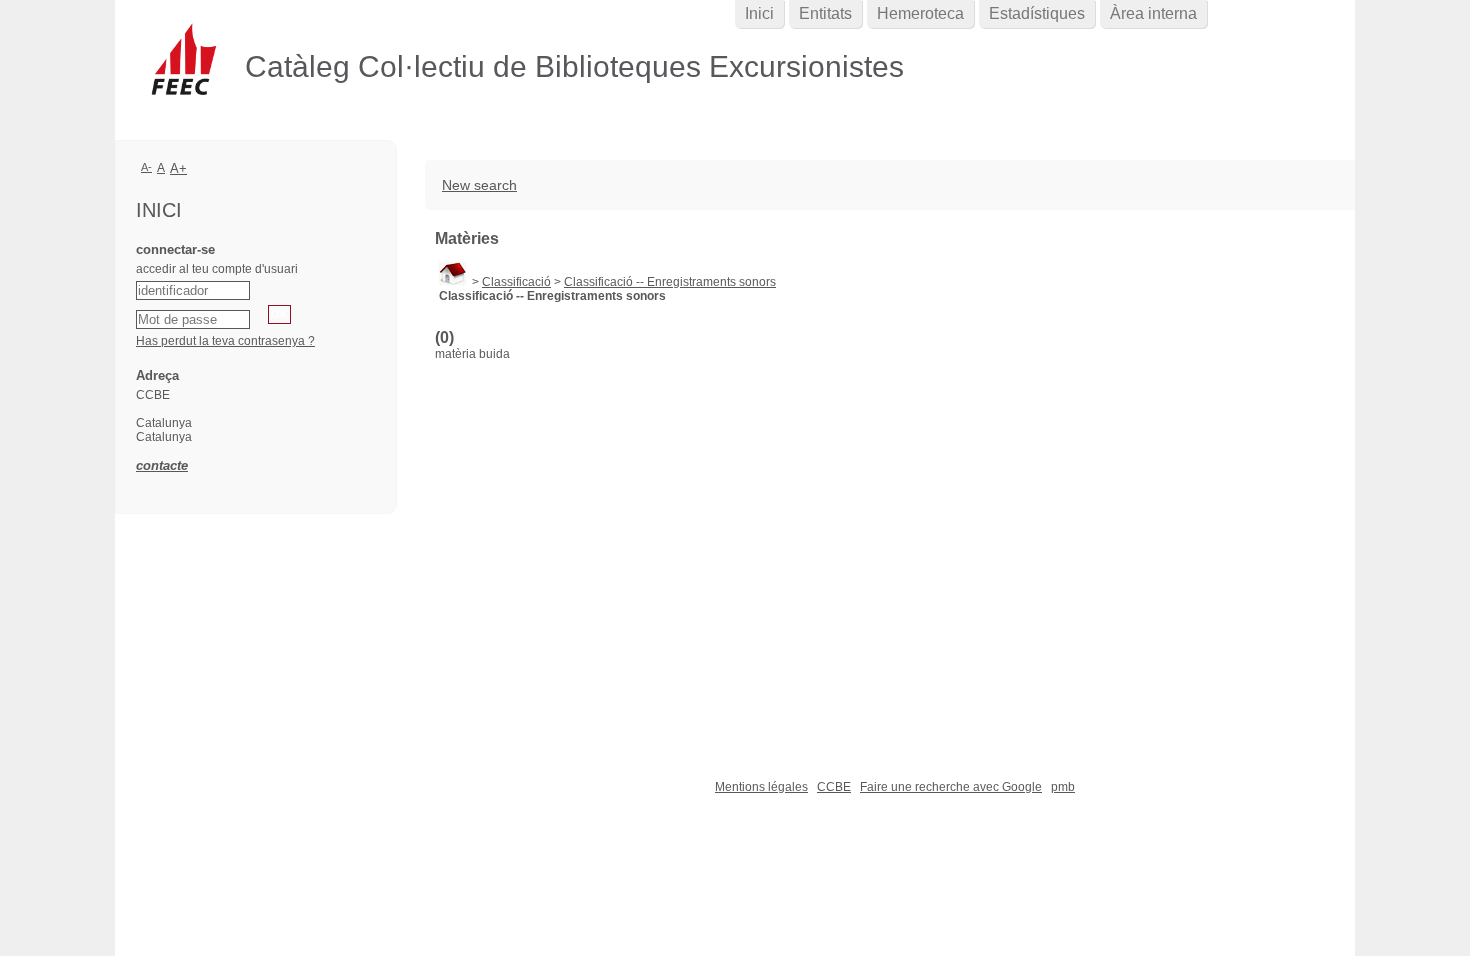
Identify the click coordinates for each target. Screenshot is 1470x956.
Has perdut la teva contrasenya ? (225, 341)
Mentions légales (761, 787)
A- (146, 167)
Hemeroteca (920, 13)
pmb (1063, 787)
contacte (162, 465)
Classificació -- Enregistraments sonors (670, 282)
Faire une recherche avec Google (951, 787)
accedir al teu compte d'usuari (217, 269)
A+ (178, 168)
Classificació (516, 282)
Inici (759, 13)
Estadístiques (1037, 13)
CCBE (834, 787)
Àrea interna (1153, 13)
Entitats (825, 13)
